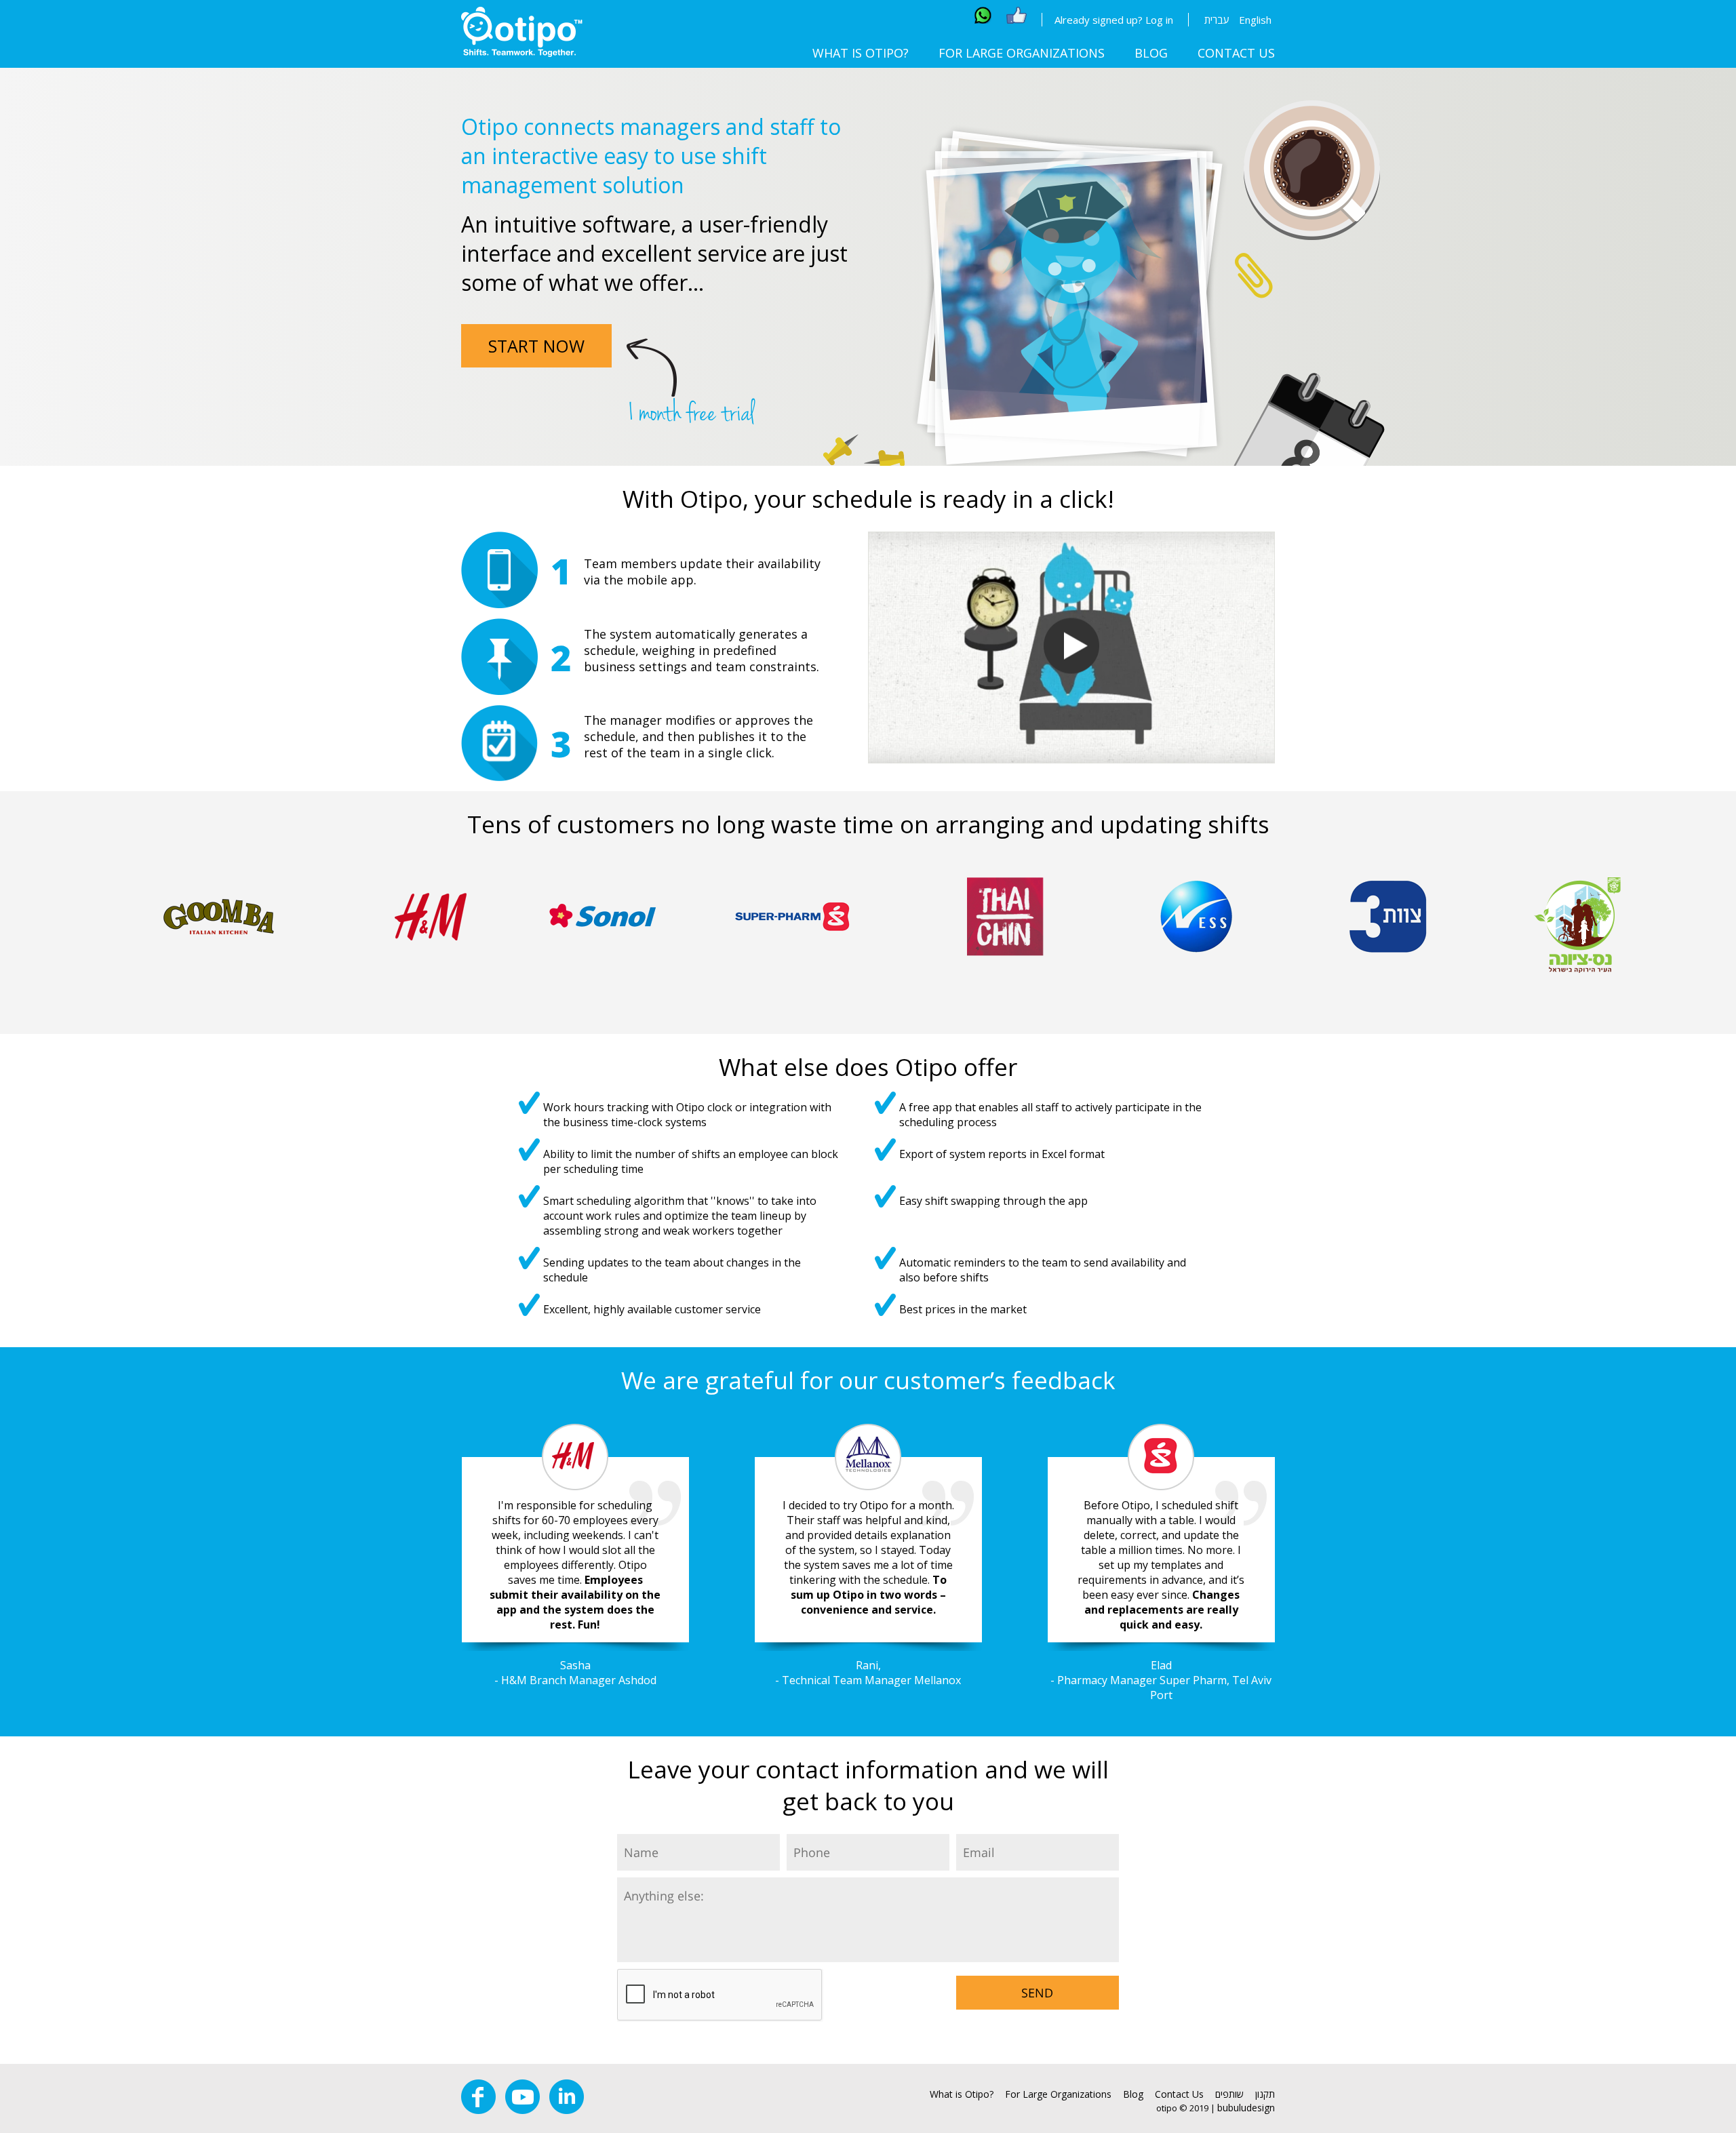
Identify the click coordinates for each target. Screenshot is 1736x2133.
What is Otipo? (861, 53)
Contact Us (1236, 53)
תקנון (1265, 2094)
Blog (1151, 53)
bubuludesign (1246, 2108)
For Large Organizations (1022, 53)
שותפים (1229, 2094)
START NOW (536, 346)
